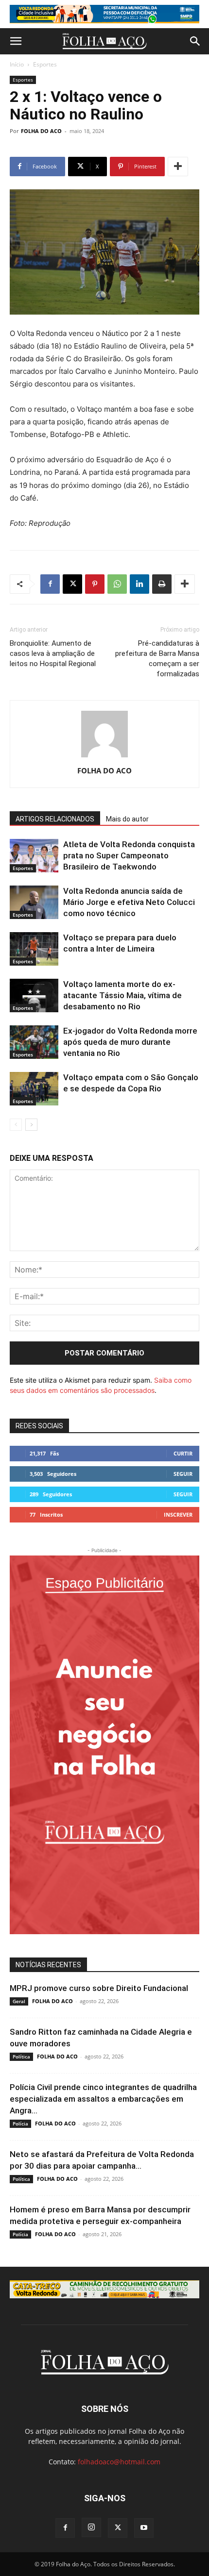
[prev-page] (16, 1125)
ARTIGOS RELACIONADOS (55, 819)
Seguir (183, 1474)
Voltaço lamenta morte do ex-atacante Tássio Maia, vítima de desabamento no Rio (122, 995)
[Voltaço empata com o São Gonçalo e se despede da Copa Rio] (34, 1089)
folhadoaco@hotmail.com (119, 2462)
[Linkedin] (139, 584)
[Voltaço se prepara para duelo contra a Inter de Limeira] (34, 949)
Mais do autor (127, 819)
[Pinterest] (95, 584)
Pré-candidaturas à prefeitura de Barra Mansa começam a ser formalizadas (157, 659)
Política (21, 2057)
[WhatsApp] (117, 584)
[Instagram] (91, 2527)
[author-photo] (104, 757)
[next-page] (31, 1125)
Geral (19, 2001)
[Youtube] (144, 2528)
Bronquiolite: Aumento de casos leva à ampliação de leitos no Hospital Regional (53, 653)
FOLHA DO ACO (41, 131)
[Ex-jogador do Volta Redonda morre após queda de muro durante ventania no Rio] (34, 1042)
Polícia (20, 2124)
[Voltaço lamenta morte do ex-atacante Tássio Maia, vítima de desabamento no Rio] (34, 995)
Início (17, 64)
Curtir (183, 1453)
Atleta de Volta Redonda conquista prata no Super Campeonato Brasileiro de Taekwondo (129, 855)
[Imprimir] (162, 584)
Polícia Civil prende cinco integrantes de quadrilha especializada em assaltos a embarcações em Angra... (103, 2099)
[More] (178, 167)
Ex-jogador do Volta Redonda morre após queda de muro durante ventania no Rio (130, 1042)
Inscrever (178, 1514)
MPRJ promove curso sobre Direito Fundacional (99, 1988)
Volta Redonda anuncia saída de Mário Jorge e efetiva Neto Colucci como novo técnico (129, 902)
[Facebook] (50, 584)
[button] (16, 41)
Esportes (45, 64)
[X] (72, 584)
